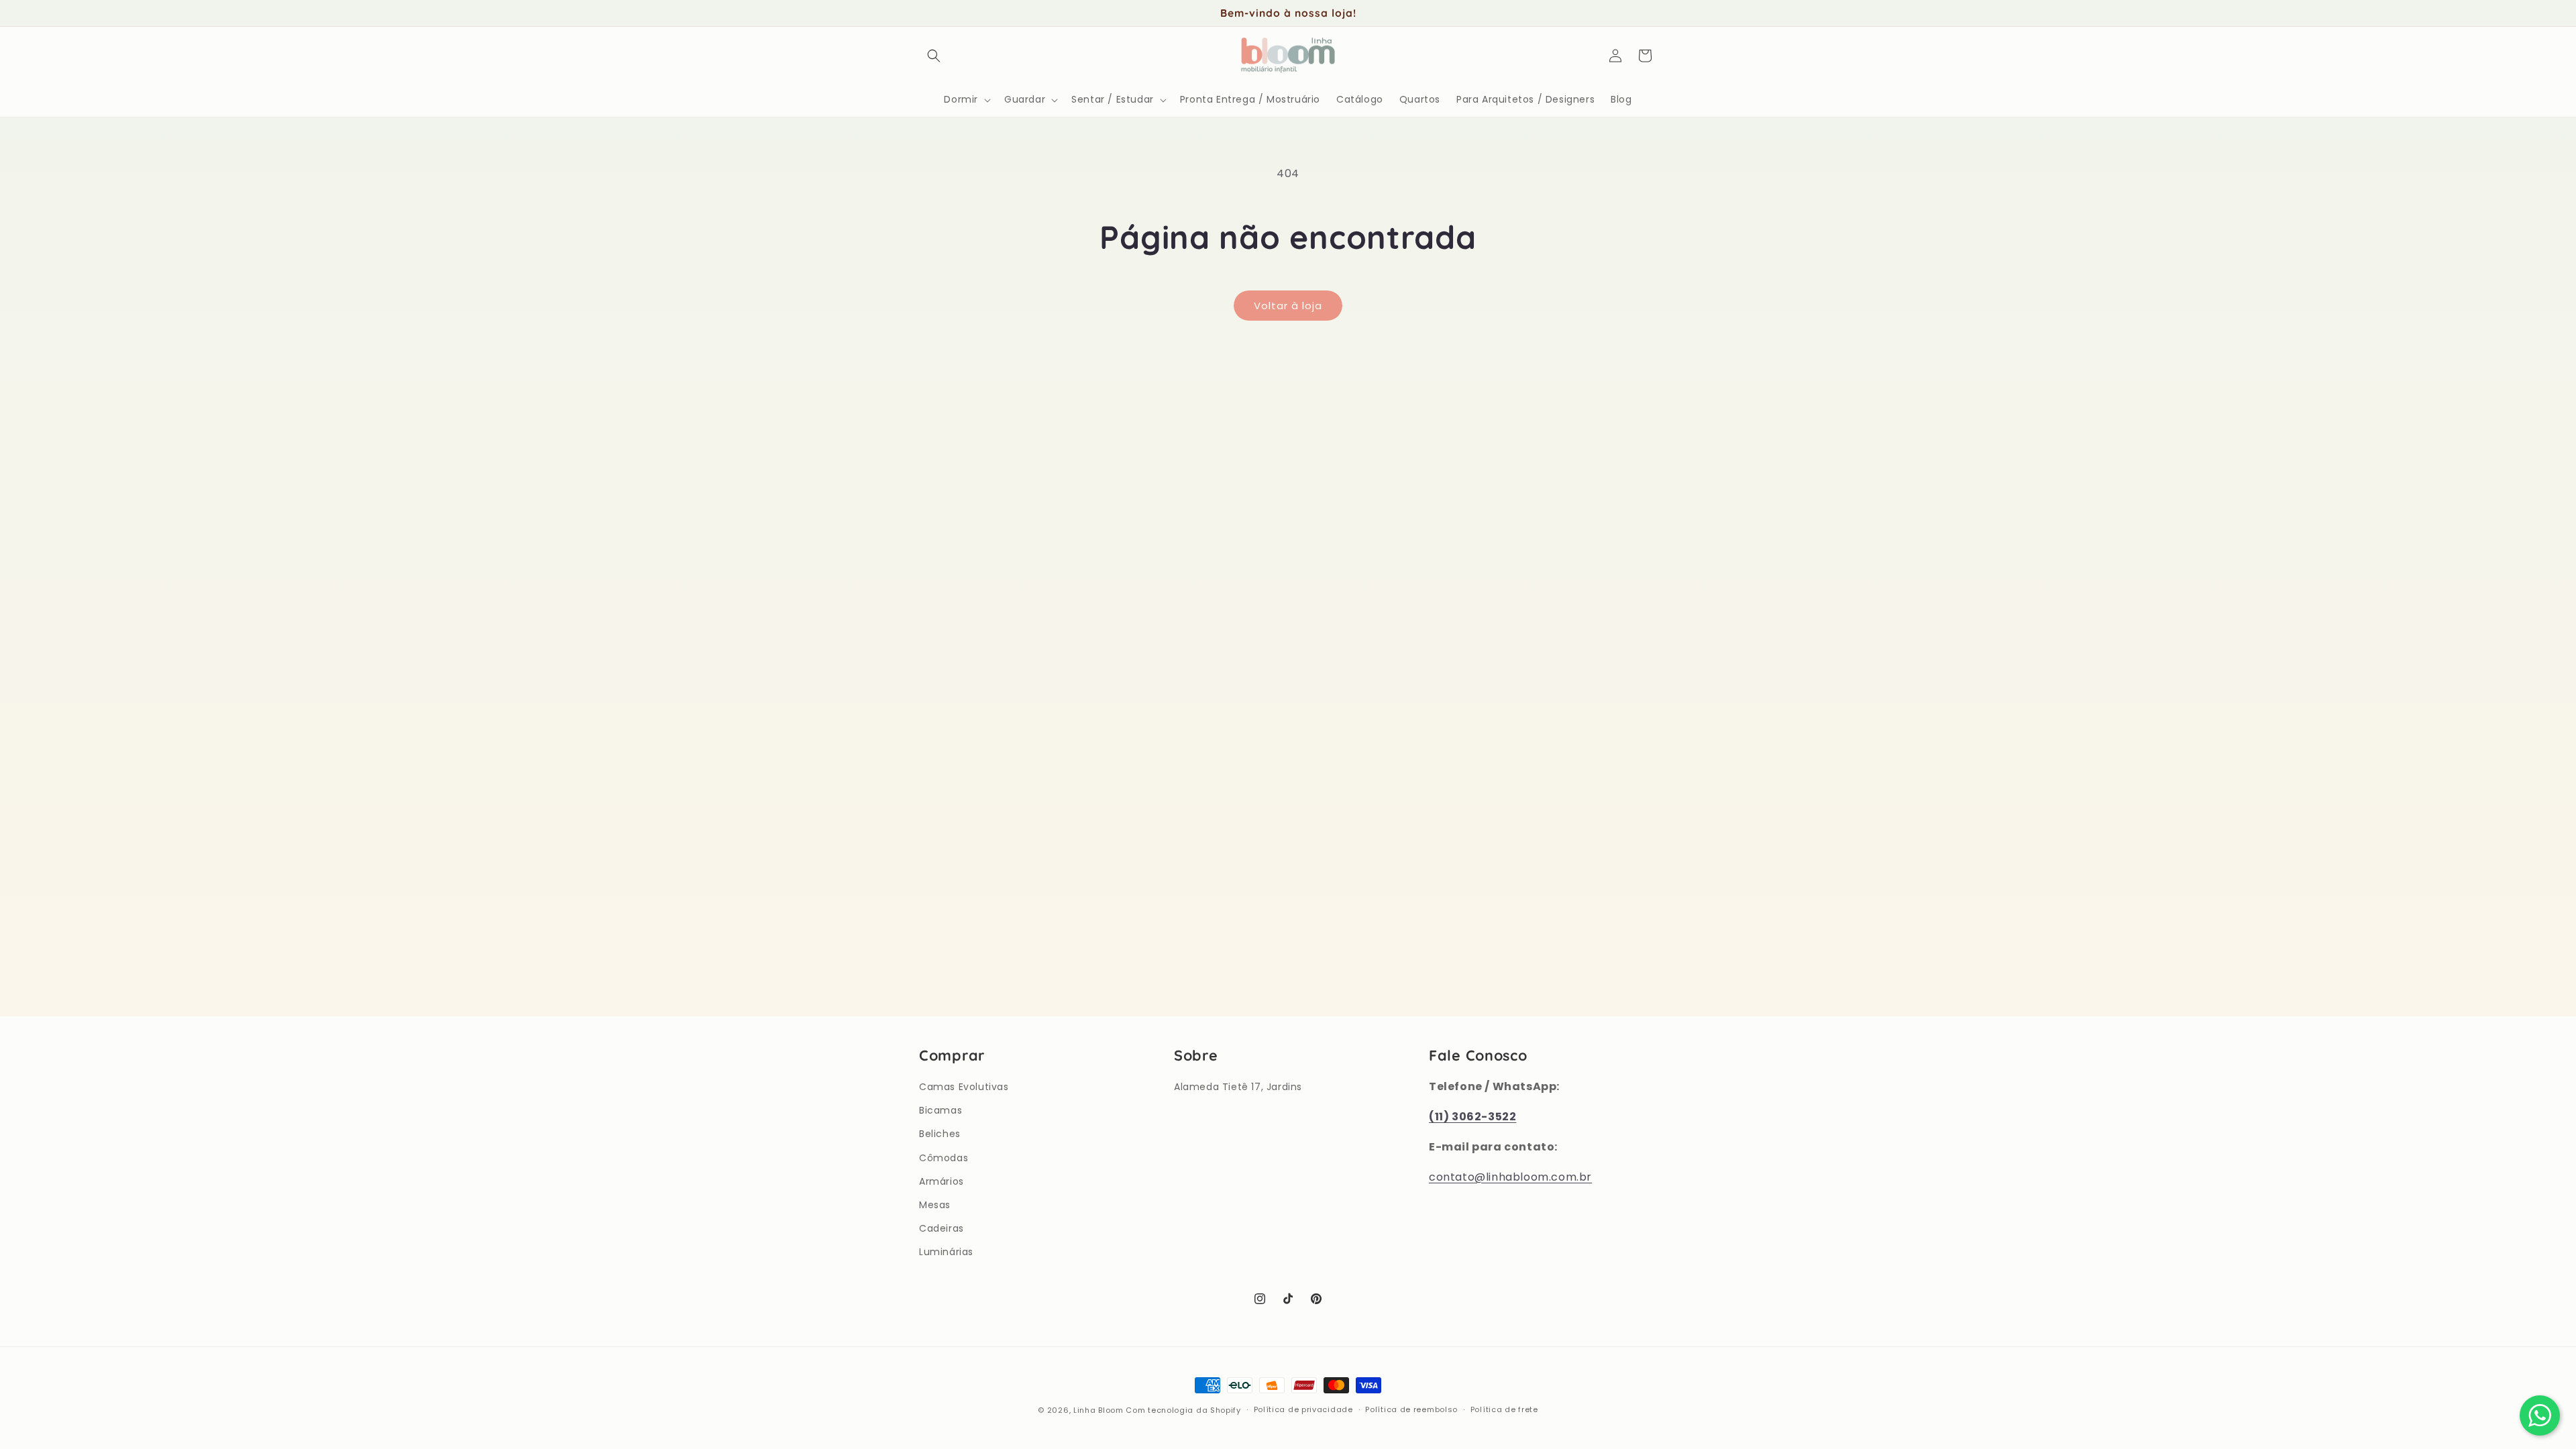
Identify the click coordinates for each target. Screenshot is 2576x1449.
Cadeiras (942, 1228)
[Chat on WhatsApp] (2540, 1415)
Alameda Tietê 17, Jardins (1238, 1087)
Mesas (935, 1205)
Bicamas (941, 1110)
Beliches (940, 1134)
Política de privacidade (1303, 1409)
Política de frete (1504, 1409)
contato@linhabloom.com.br (1510, 1177)
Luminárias (946, 1252)
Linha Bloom (1098, 1410)
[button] (934, 56)
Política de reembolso (1411, 1409)
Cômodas (944, 1158)
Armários (942, 1181)
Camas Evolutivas (964, 1087)
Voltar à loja (1288, 306)
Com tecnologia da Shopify (1183, 1410)
